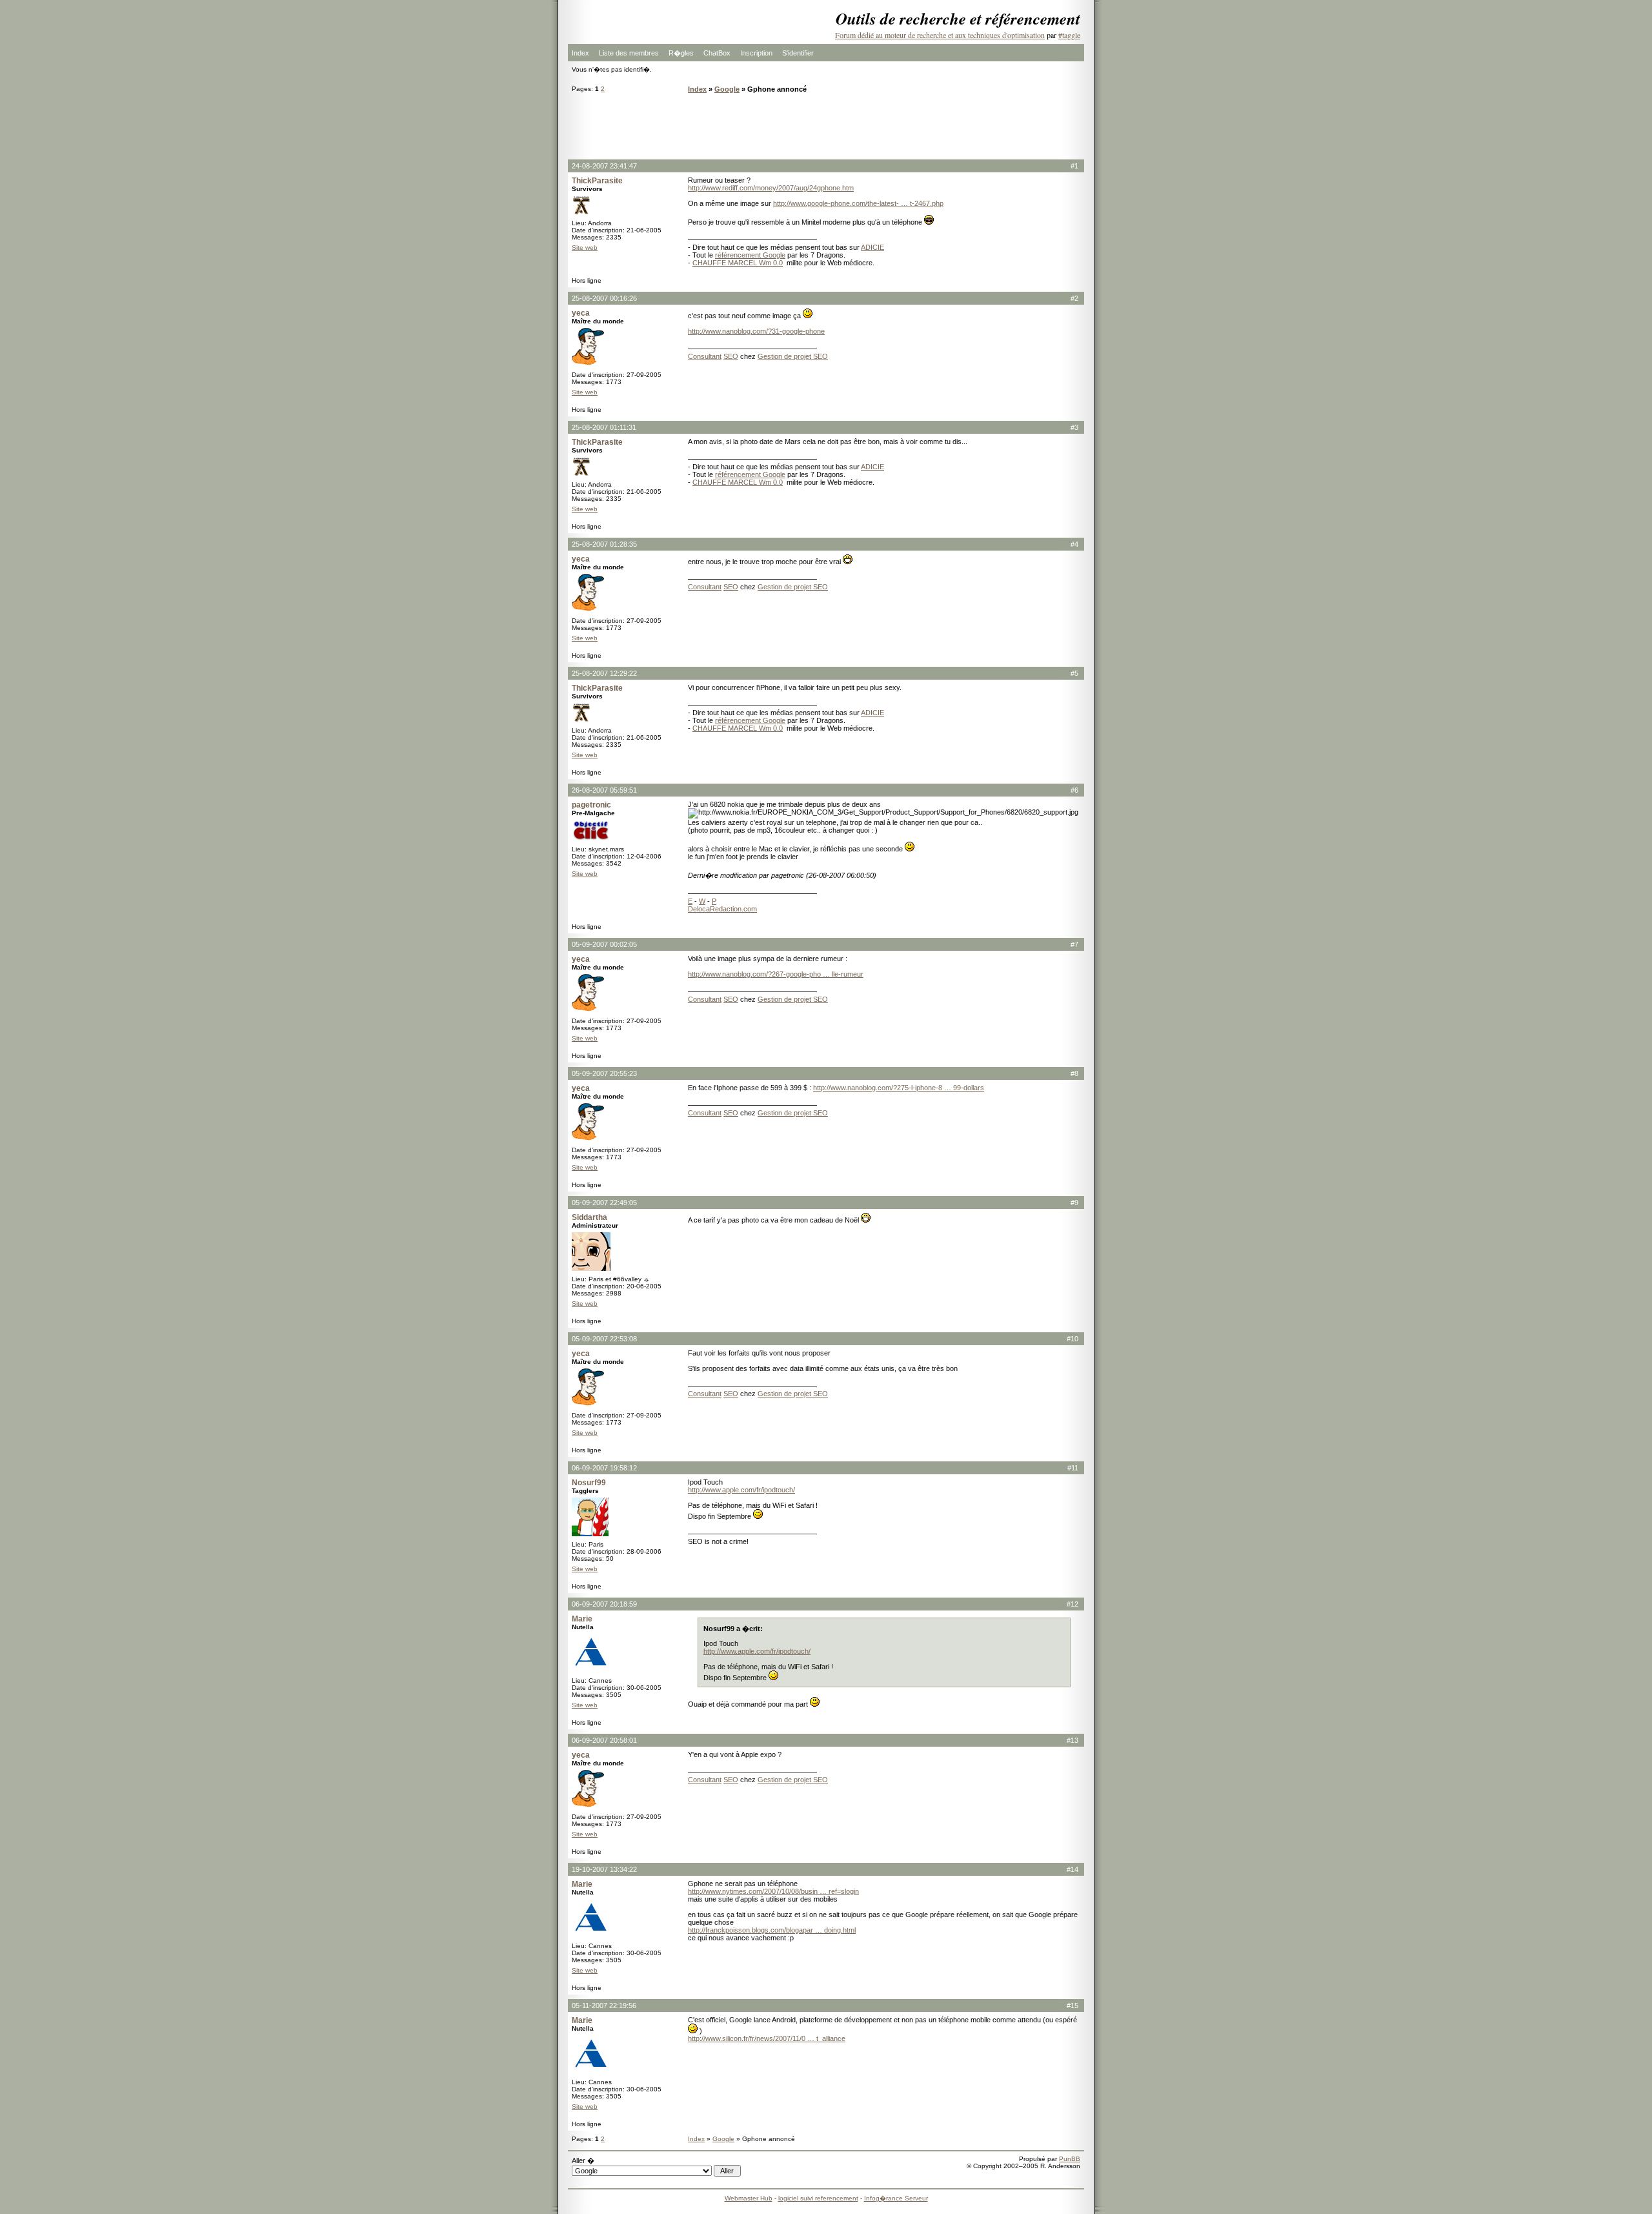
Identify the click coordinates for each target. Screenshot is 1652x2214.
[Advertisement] (826, 126)
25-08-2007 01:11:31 (604, 427)
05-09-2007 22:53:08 (604, 1339)
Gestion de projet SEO (793, 356)
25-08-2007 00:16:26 (604, 298)
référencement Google (750, 255)
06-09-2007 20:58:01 (604, 1740)
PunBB (1070, 2159)
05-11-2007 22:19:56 (604, 2006)
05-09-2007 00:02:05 (604, 944)
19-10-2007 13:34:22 (604, 1869)
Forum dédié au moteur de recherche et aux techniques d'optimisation (940, 35)
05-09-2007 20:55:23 (604, 1073)
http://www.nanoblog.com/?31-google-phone (756, 331)
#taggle (1069, 35)
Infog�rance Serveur (896, 2198)
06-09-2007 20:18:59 (604, 1604)
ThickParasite (597, 181)
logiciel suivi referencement (818, 2198)
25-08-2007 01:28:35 (604, 544)
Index (580, 53)
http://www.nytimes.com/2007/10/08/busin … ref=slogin (773, 1891)
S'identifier (798, 53)
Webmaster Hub (749, 2198)
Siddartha (589, 1217)
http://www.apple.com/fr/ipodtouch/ (741, 1490)
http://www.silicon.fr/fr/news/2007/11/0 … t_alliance (767, 2038)
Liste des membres (629, 53)
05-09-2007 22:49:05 (604, 1203)
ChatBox (717, 53)
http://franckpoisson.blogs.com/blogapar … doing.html (772, 1930)
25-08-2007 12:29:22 (604, 673)
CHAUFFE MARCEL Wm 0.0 (738, 263)
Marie (582, 1619)
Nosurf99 (589, 1483)
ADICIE (872, 247)
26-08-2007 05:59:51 (604, 790)
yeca (581, 313)
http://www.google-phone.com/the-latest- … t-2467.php (858, 203)
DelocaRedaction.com (722, 909)
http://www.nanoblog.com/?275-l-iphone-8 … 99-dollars (899, 1088)
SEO (731, 356)
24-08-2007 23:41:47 (604, 166)
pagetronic (591, 805)
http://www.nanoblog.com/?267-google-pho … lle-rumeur (776, 974)
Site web (585, 248)
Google (727, 89)
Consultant (705, 356)
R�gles (681, 53)
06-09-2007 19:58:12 (604, 1468)
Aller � (583, 2160)
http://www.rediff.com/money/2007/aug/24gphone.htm (771, 188)
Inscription (756, 53)
